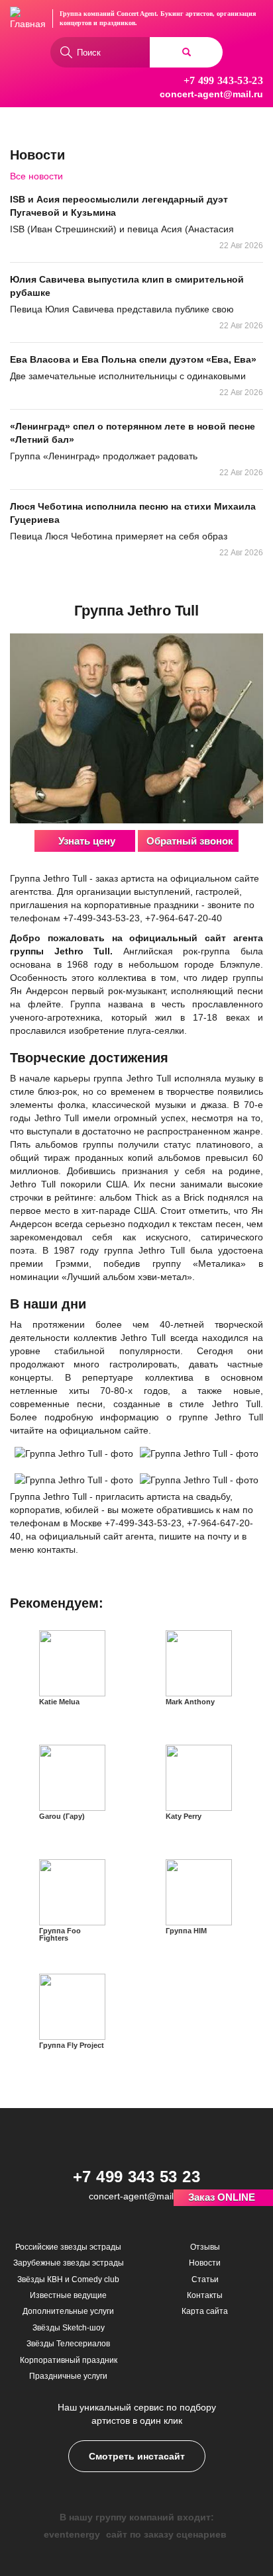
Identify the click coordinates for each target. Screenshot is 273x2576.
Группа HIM (186, 1931)
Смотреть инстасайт (137, 2456)
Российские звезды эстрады (68, 2247)
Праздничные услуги (68, 2376)
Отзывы (205, 2247)
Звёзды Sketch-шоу (69, 2328)
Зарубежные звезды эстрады (69, 2263)
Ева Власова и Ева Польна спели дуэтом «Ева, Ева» (133, 359)
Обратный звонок (190, 841)
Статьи (205, 2279)
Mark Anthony (190, 1702)
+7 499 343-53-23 (223, 80)
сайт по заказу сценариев (166, 2534)
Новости (205, 2263)
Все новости (36, 176)
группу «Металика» (199, 1264)
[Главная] (28, 19)
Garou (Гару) (62, 1816)
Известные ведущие (68, 2295)
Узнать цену (87, 841)
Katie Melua (59, 1702)
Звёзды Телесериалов (68, 2344)
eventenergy (72, 2534)
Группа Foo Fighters (60, 1934)
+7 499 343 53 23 (137, 2177)
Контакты (205, 2295)
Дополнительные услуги (68, 2311)
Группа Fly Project (72, 2045)
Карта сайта (205, 2311)
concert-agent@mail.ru (211, 94)
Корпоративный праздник (69, 2360)
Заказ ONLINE (222, 2197)
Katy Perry (184, 1816)
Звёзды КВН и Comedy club (68, 2279)
